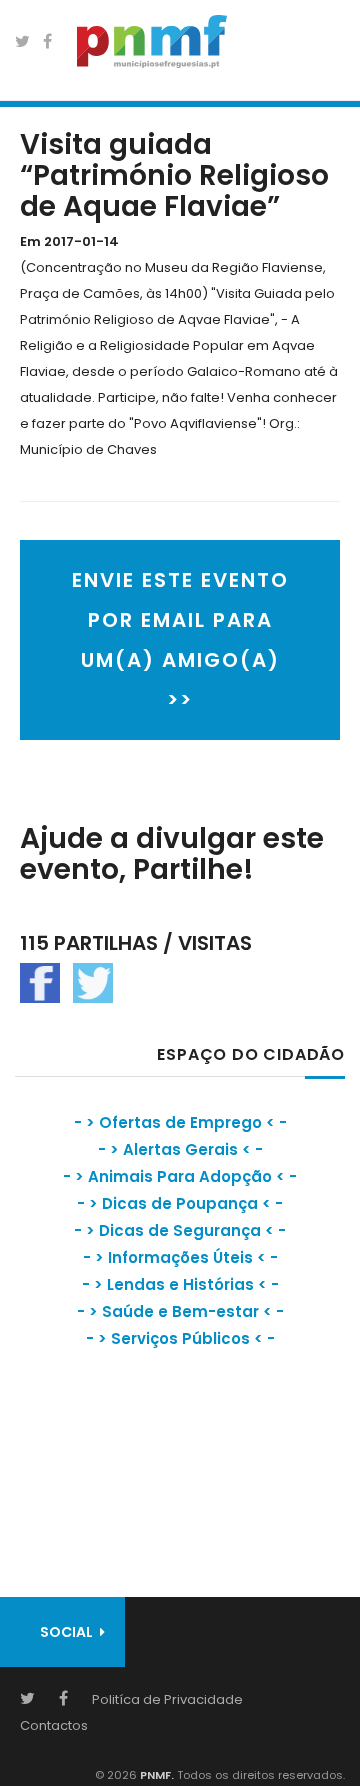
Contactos (54, 1725)
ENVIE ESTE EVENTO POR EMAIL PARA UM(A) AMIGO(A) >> (180, 640)
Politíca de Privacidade (167, 1699)
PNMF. (155, 1775)
